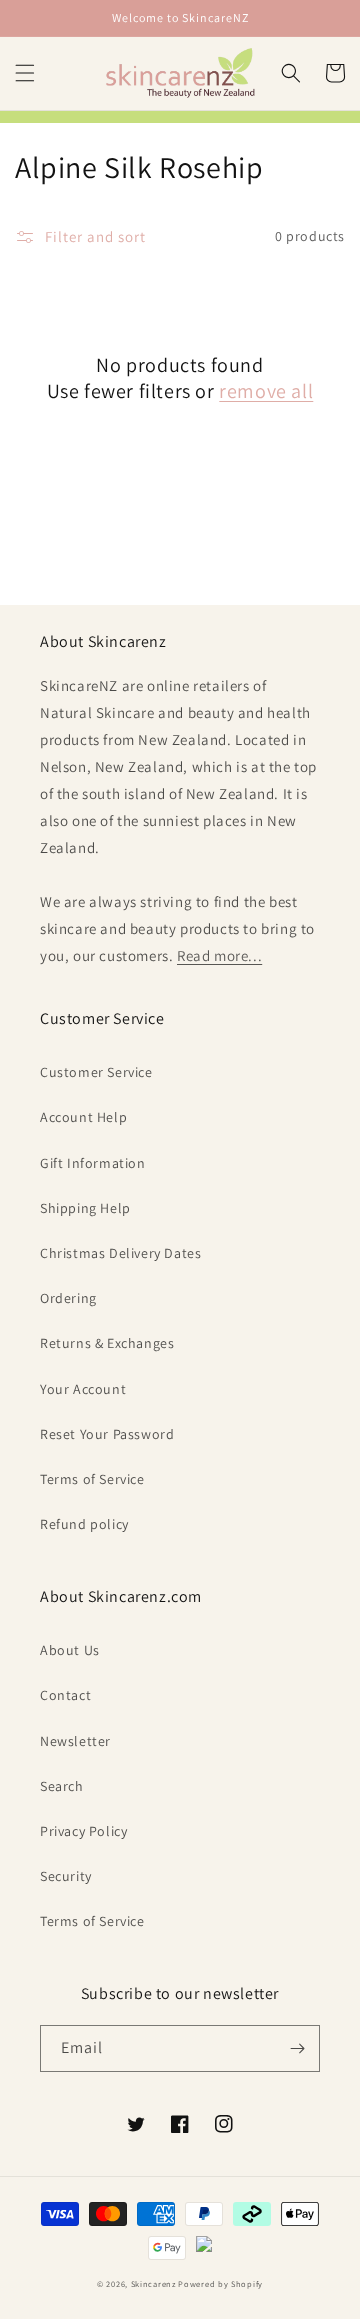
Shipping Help (85, 1208)
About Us (70, 1650)
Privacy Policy (83, 1831)
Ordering (68, 1298)
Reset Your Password (107, 1434)
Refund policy (84, 1524)
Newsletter (75, 1741)
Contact (65, 1695)
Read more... (219, 955)
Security (66, 1876)
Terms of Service (92, 1479)
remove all (266, 391)
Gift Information (93, 1163)
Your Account (83, 1389)
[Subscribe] (297, 2048)
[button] (25, 73)
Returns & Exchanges (107, 1343)
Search (62, 1786)
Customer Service (96, 1072)
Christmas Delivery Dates (120, 1253)
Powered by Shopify (220, 2283)
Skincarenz (153, 2283)
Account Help (83, 1117)
